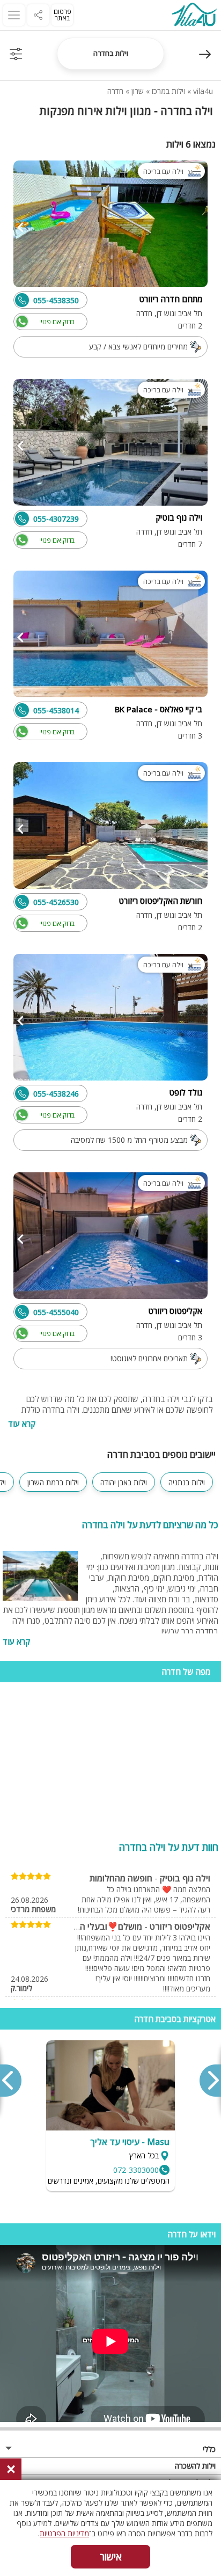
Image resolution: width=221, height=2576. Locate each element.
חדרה (115, 91)
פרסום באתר (62, 15)
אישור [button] (111, 2557)
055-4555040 (56, 1312)
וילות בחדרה (111, 53)
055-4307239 (56, 519)
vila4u (203, 91)
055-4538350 (56, 300)
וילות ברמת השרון (53, 1482)
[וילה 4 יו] (194, 16)
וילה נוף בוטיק (185, 1878)
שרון (138, 91)
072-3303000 (136, 2170)
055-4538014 (56, 710)
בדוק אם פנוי (58, 322)
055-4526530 (56, 902)
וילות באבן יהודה (124, 1482)
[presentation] (210, 2081)
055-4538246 (56, 1094)
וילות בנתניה (187, 1482)
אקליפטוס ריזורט (180, 1926)
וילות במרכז (168, 91)
